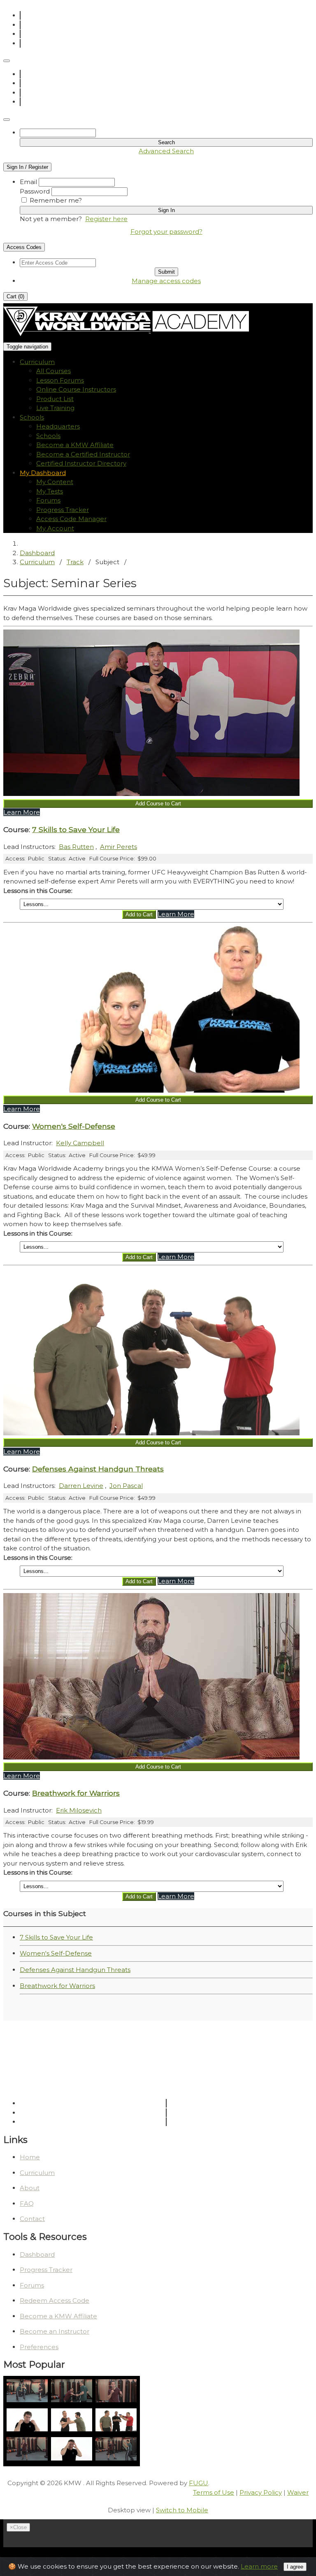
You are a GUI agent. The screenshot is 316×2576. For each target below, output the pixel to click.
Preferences (39, 2347)
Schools (48, 436)
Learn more (259, 2566)
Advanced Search (166, 151)
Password (35, 191)
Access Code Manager (71, 519)
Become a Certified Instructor (83, 454)
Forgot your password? (166, 232)
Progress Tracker (63, 510)
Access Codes (24, 247)
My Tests (50, 491)
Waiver (298, 2492)
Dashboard (37, 553)
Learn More (22, 812)
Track (75, 562)
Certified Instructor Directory (81, 463)
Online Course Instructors (76, 389)
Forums (48, 500)
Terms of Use (214, 2492)
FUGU (199, 2483)
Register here (106, 219)
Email (28, 182)
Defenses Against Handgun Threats (75, 1970)
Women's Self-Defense (56, 1953)
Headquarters (58, 426)
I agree (295, 2567)
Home (30, 2157)
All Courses (53, 371)
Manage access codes (166, 281)
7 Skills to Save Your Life (56, 1937)
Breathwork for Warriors (57, 1986)
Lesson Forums (60, 380)
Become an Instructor (55, 2331)
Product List (55, 399)
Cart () (15, 296)
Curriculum (37, 562)
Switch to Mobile (182, 2510)
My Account (55, 528)
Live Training (55, 408)
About (30, 2188)
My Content (55, 482)
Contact (32, 2219)
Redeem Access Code (55, 2300)
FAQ (27, 2204)
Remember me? (56, 200)
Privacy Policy (261, 2492)
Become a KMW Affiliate (75, 445)
